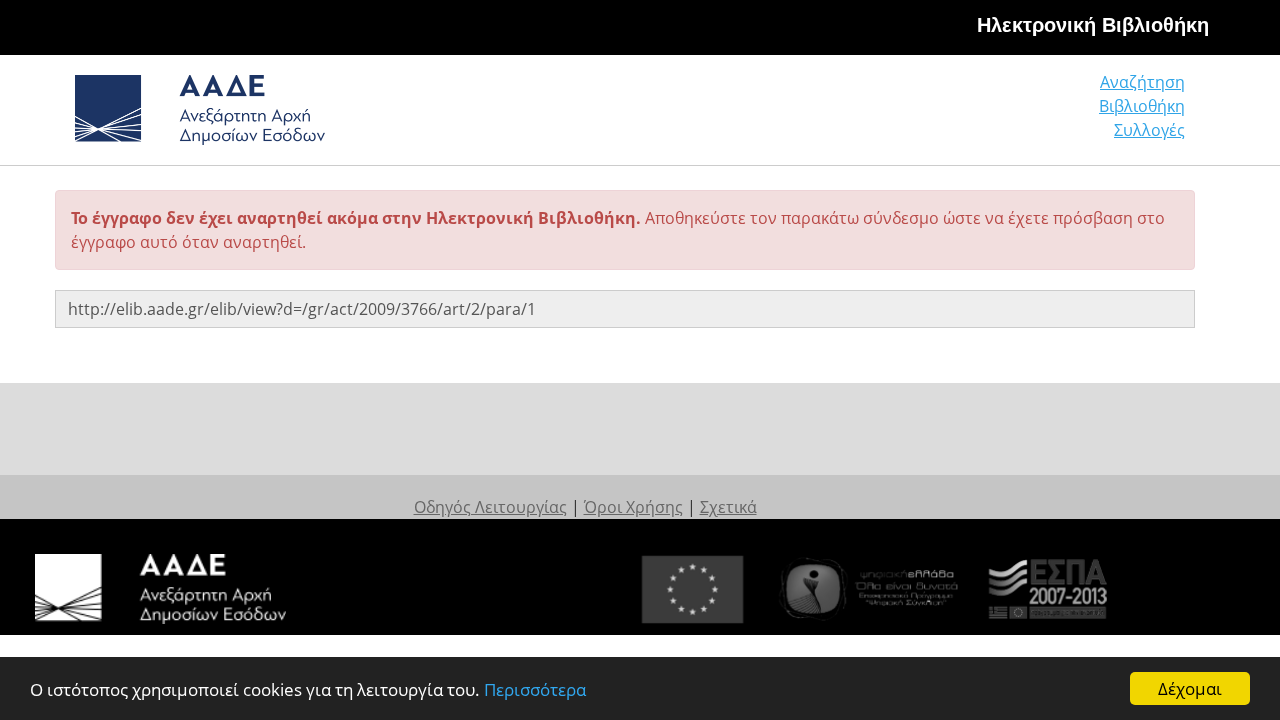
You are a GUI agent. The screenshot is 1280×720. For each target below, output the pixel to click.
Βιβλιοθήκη (1142, 106)
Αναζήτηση (1142, 82)
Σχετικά (728, 507)
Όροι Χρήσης (633, 507)
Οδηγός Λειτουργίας (490, 507)
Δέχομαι (1190, 688)
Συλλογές (1149, 130)
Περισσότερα (535, 689)
